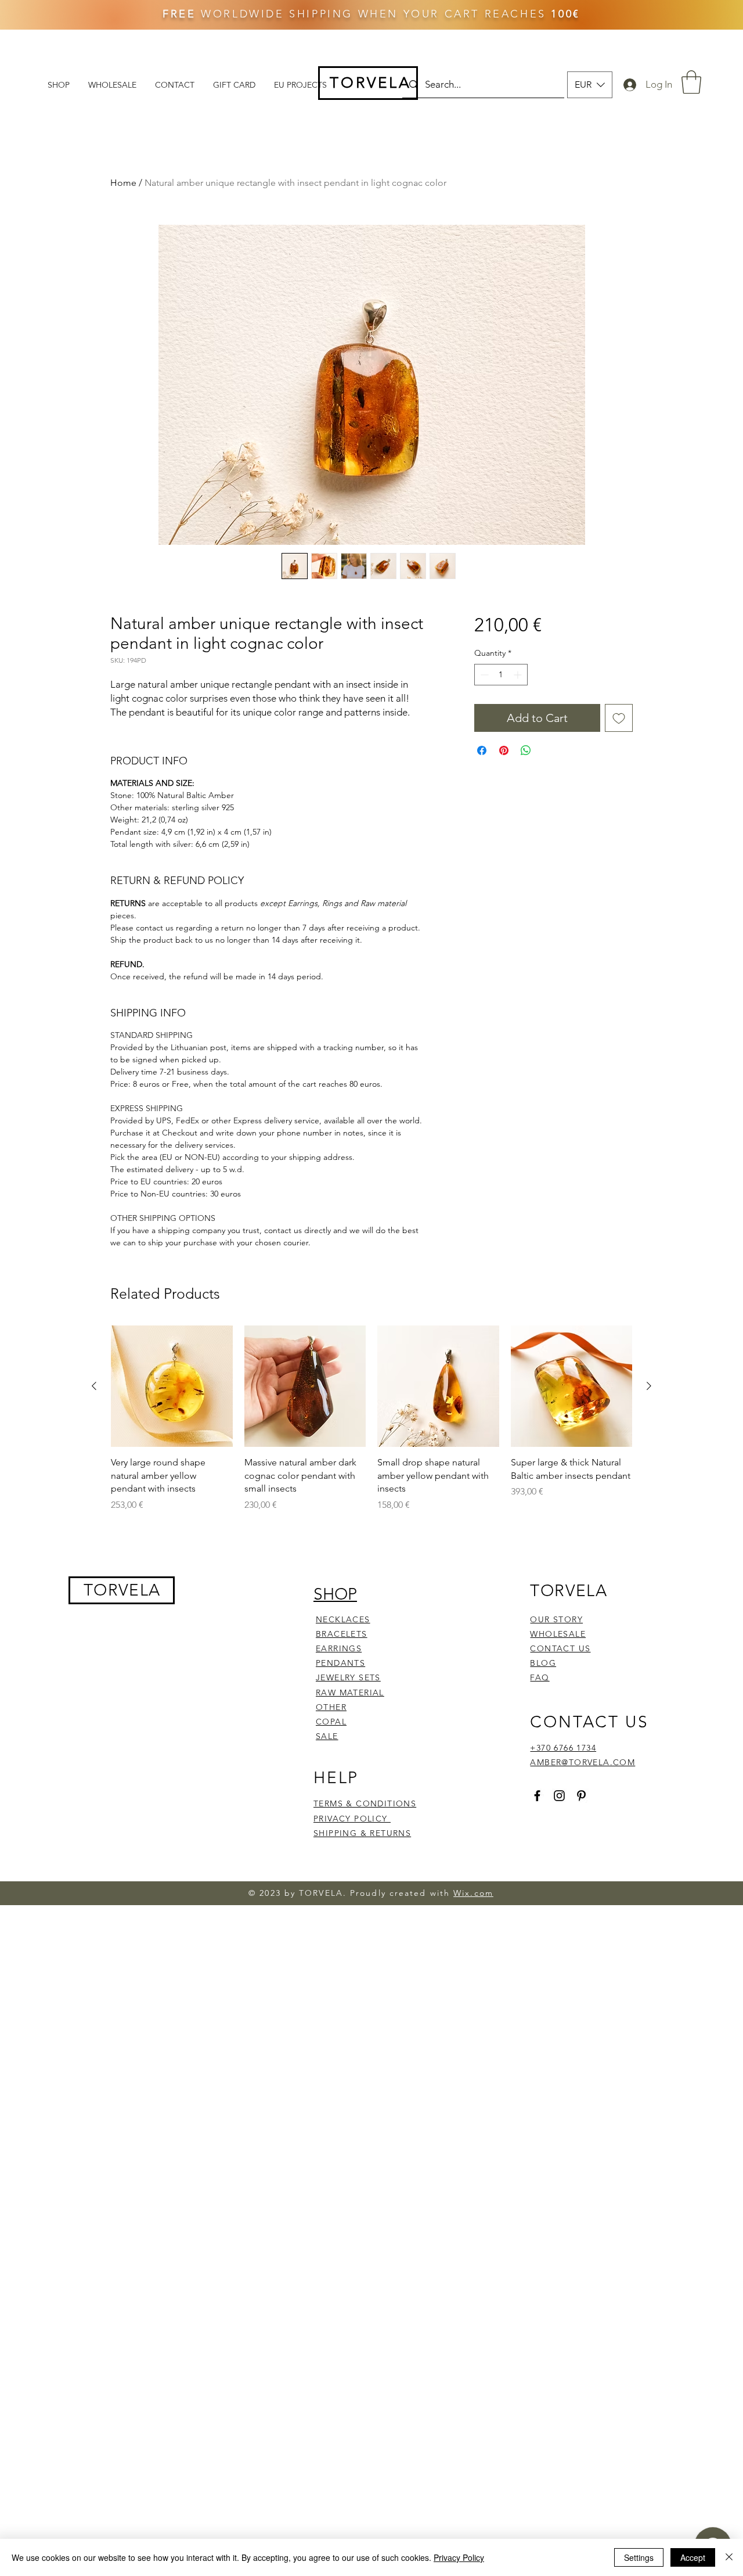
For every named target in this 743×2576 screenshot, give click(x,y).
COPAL (331, 1722)
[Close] (729, 2557)
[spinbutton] (501, 675)
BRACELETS (342, 1634)
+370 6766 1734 (563, 1748)
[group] (371, 1419)
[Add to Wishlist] (619, 718)
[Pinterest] (581, 1796)
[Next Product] (649, 1386)
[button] (590, 85)
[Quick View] (172, 1386)
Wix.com (473, 1893)
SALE (327, 1736)
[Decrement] (483, 675)
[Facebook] (537, 1796)
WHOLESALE (558, 1634)
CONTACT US (560, 1648)
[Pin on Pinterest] (504, 750)
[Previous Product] (94, 1386)
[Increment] (519, 675)
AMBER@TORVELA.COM (583, 1762)
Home (123, 183)
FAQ (540, 1677)
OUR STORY (556, 1619)
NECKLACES (343, 1619)
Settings (639, 2557)
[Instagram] (559, 1796)
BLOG (543, 1663)
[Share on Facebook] (482, 750)
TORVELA (122, 1590)
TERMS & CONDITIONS (365, 1803)
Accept (693, 2557)
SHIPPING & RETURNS (362, 1833)
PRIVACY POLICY (352, 1819)
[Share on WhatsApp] (526, 750)
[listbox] (590, 85)
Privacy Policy (459, 2557)
